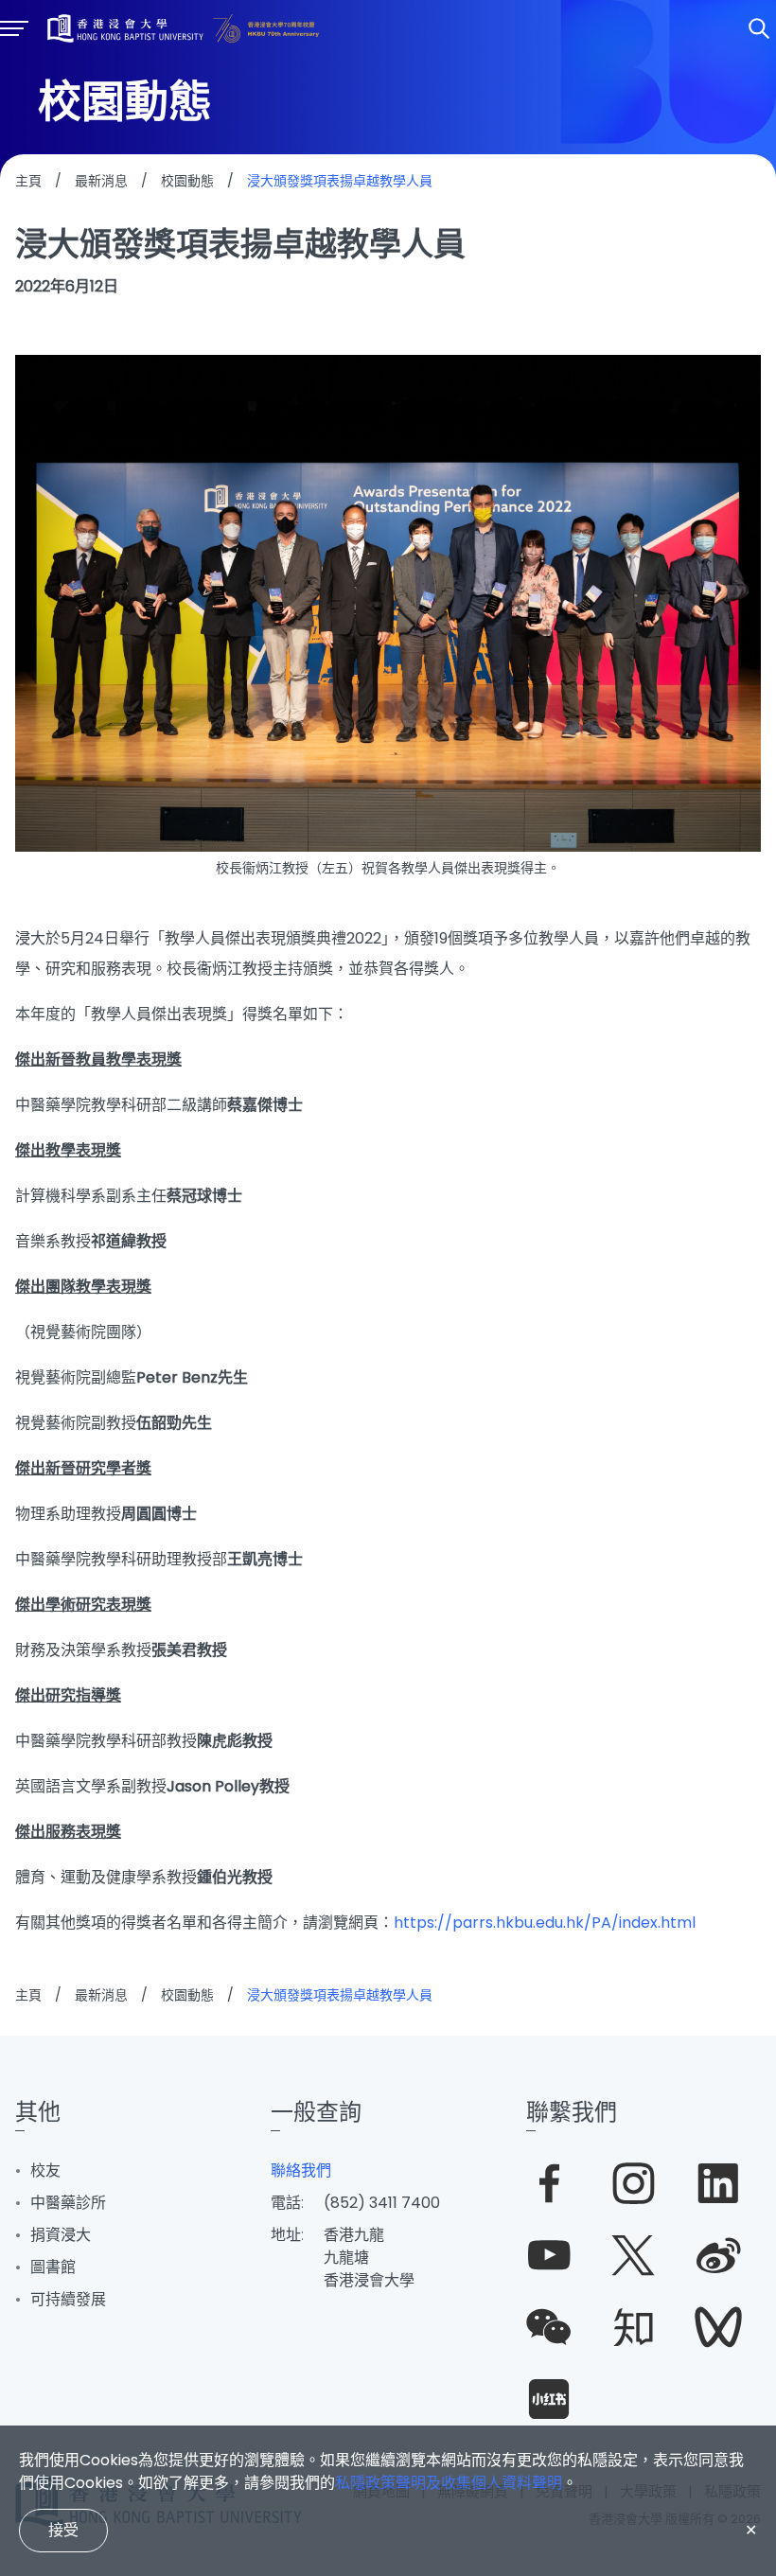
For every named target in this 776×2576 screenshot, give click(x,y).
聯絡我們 (301, 2170)
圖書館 (53, 2267)
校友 (45, 2170)
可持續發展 (68, 2299)
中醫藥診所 (68, 2203)
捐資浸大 (61, 2235)
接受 (63, 2530)
